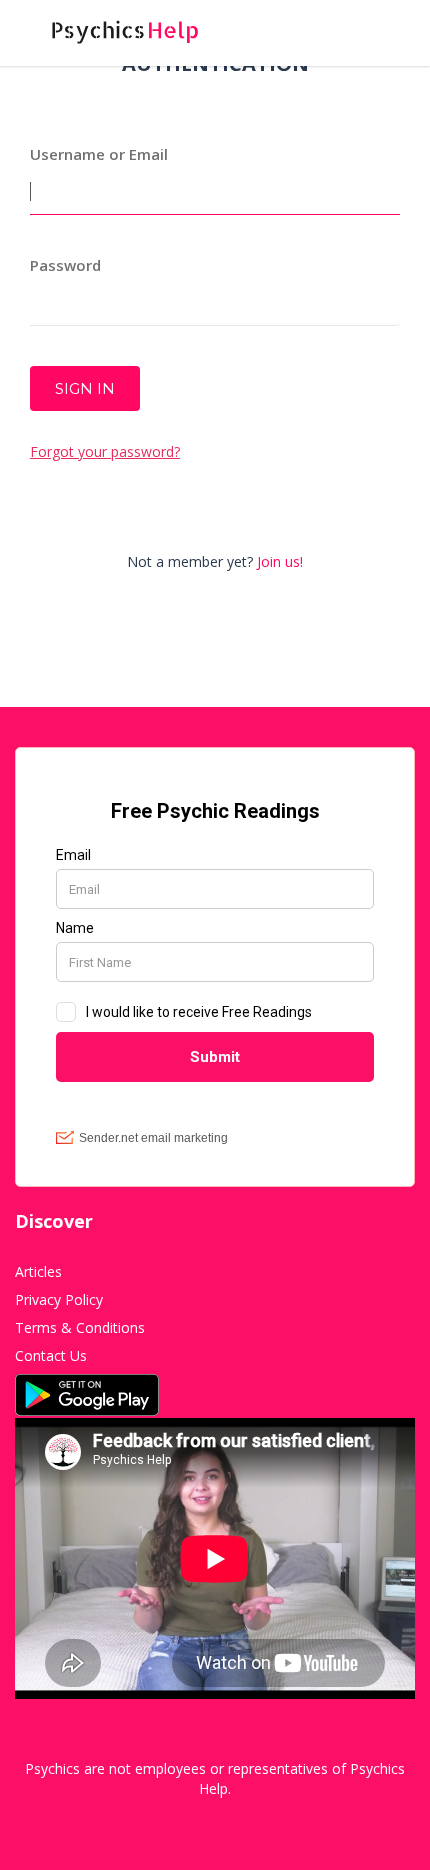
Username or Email (99, 154)
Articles (38, 1271)
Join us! (280, 561)
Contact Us (51, 1355)
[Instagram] (222, 1819)
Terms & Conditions (80, 1327)
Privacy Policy (59, 1299)
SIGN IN (85, 388)
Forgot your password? (105, 451)
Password (65, 265)
